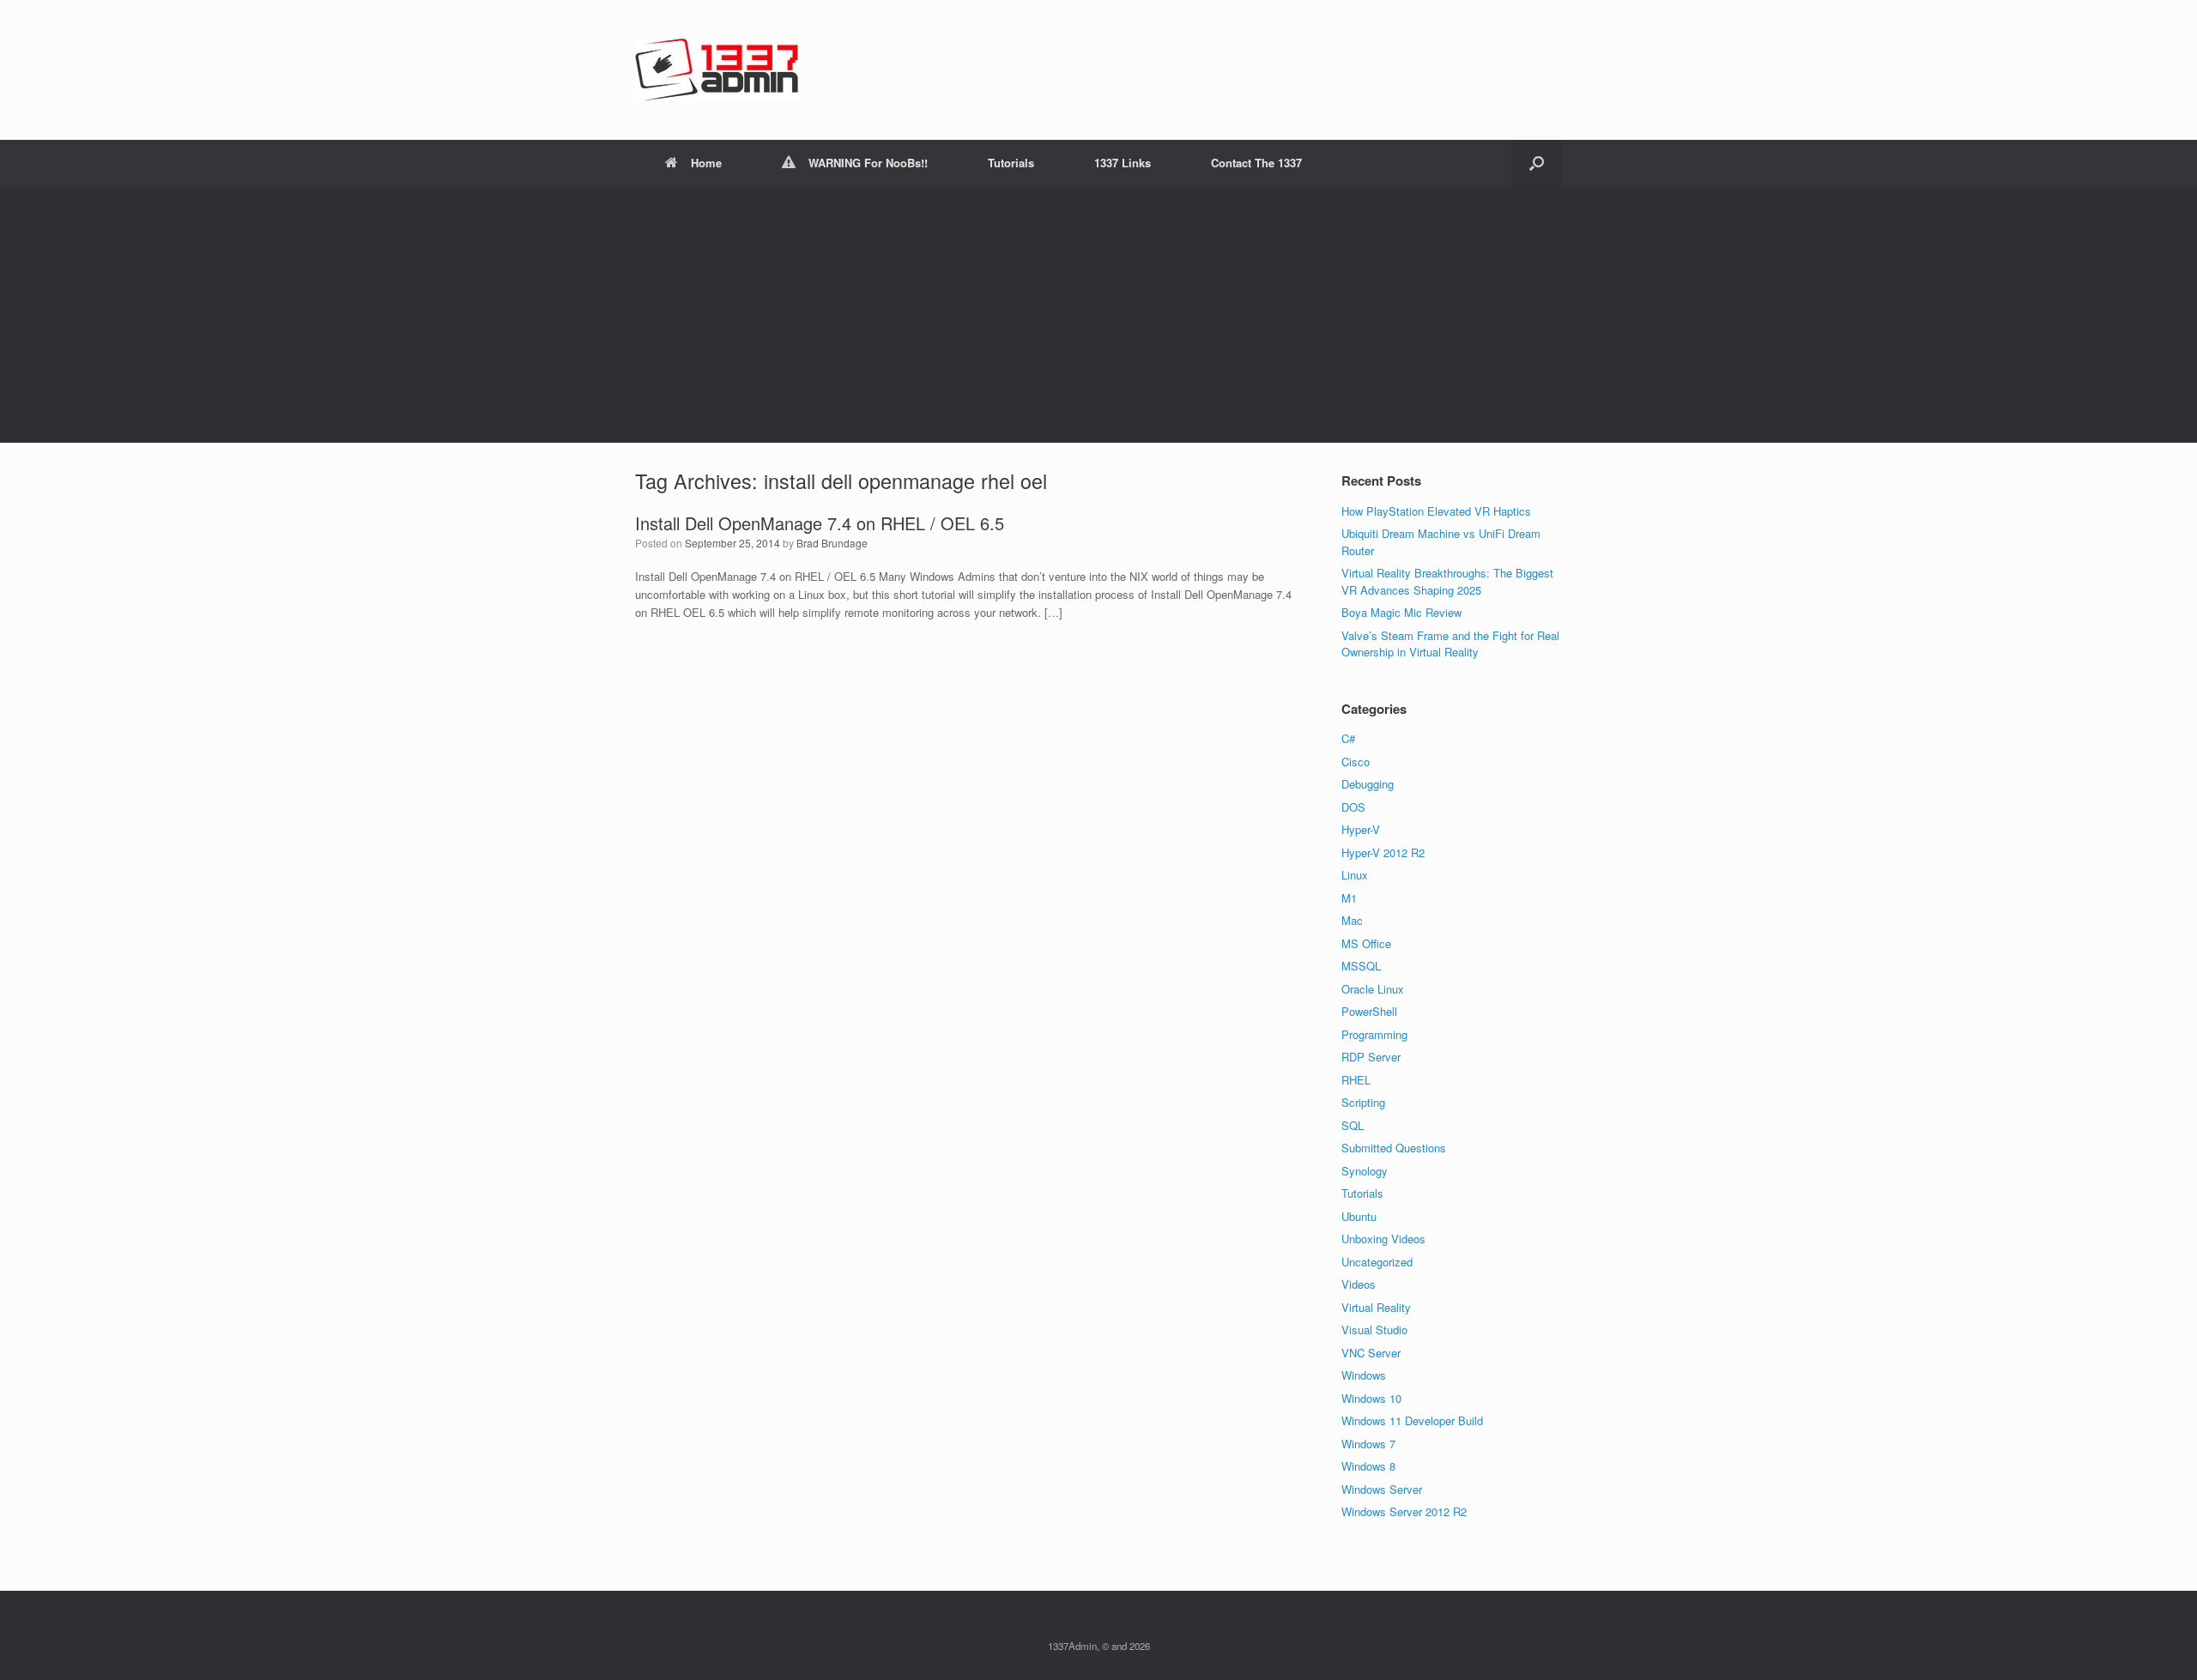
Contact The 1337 (1256, 163)
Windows (1364, 1375)
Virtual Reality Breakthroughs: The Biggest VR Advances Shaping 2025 (1447, 581)
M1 (1349, 898)
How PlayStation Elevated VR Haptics (1436, 511)
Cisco (1356, 761)
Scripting (1363, 1102)
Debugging (1368, 784)
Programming (1374, 1034)
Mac (1352, 920)
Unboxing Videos (1383, 1239)
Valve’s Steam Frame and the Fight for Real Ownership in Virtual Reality (1450, 644)
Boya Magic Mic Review (1401, 612)
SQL (1353, 1125)
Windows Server (1382, 1489)
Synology (1365, 1171)
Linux (1355, 875)
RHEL (1356, 1080)
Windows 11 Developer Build (1412, 1420)
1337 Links (1123, 163)
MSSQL (1361, 966)
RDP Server (1371, 1057)
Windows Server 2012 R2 (1404, 1511)
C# (1348, 738)
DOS (1353, 807)
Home (706, 163)
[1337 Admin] (717, 70)
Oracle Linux (1373, 989)
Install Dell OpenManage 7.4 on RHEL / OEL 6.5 (820, 523)
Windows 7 (1368, 1444)
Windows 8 (1368, 1466)
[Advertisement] (1098, 314)
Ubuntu (1359, 1216)
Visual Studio (1374, 1329)
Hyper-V (1361, 829)
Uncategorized (1377, 1262)
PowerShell (1369, 1011)
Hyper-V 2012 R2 (1383, 852)
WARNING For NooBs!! (868, 163)
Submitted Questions (1394, 1148)
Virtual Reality (1376, 1307)
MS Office (1366, 943)
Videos (1359, 1284)
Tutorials (1011, 163)
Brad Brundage (832, 543)
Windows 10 (1371, 1398)
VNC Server (1371, 1353)
